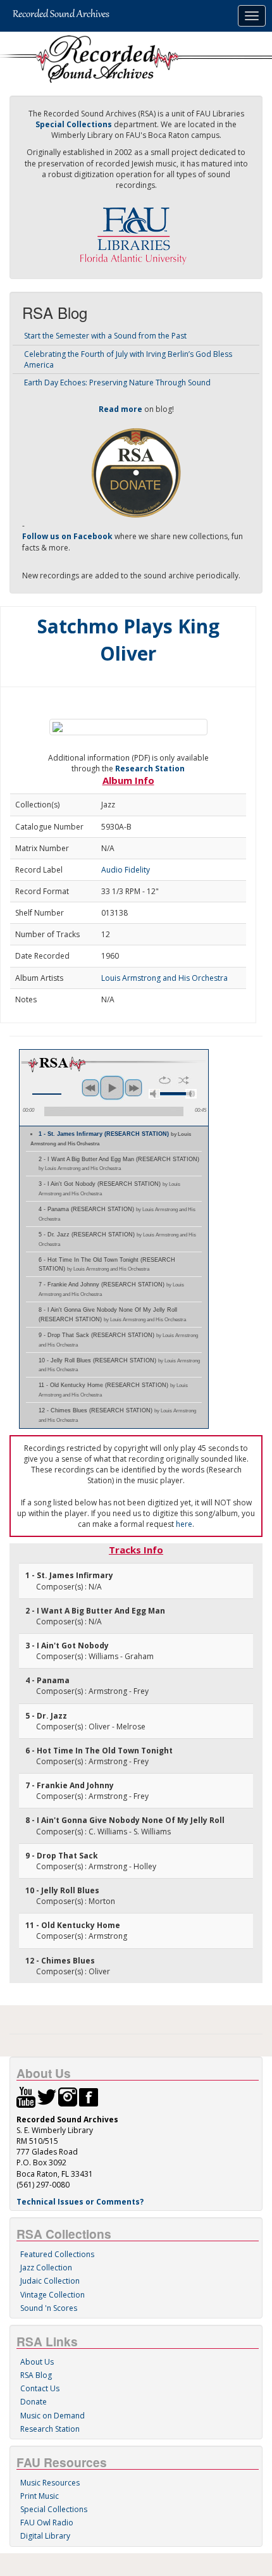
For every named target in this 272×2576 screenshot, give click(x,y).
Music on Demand (53, 2416)
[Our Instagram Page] (68, 2097)
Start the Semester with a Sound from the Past (105, 336)
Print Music (40, 2496)
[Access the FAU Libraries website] (136, 231)
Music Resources (50, 2483)
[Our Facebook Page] (89, 2097)
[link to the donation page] (136, 472)
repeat (165, 1080)
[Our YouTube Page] (26, 2097)
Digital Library (45, 2536)
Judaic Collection (50, 2281)
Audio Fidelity (126, 870)
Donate (34, 2402)
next (133, 1088)
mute (154, 1094)
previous (90, 1088)
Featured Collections (57, 2254)
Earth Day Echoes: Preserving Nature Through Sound (117, 383)
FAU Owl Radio (47, 2523)
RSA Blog (36, 2375)
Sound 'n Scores (49, 2308)
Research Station (150, 768)
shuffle (184, 1080)
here (184, 1524)
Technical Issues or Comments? (80, 2202)
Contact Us (40, 2388)
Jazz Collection (46, 2268)
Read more (121, 409)
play (112, 1088)
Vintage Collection (53, 2295)
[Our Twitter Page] (47, 2097)
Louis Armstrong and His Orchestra (164, 978)
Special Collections (54, 2509)
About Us (37, 2362)
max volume (191, 1094)
